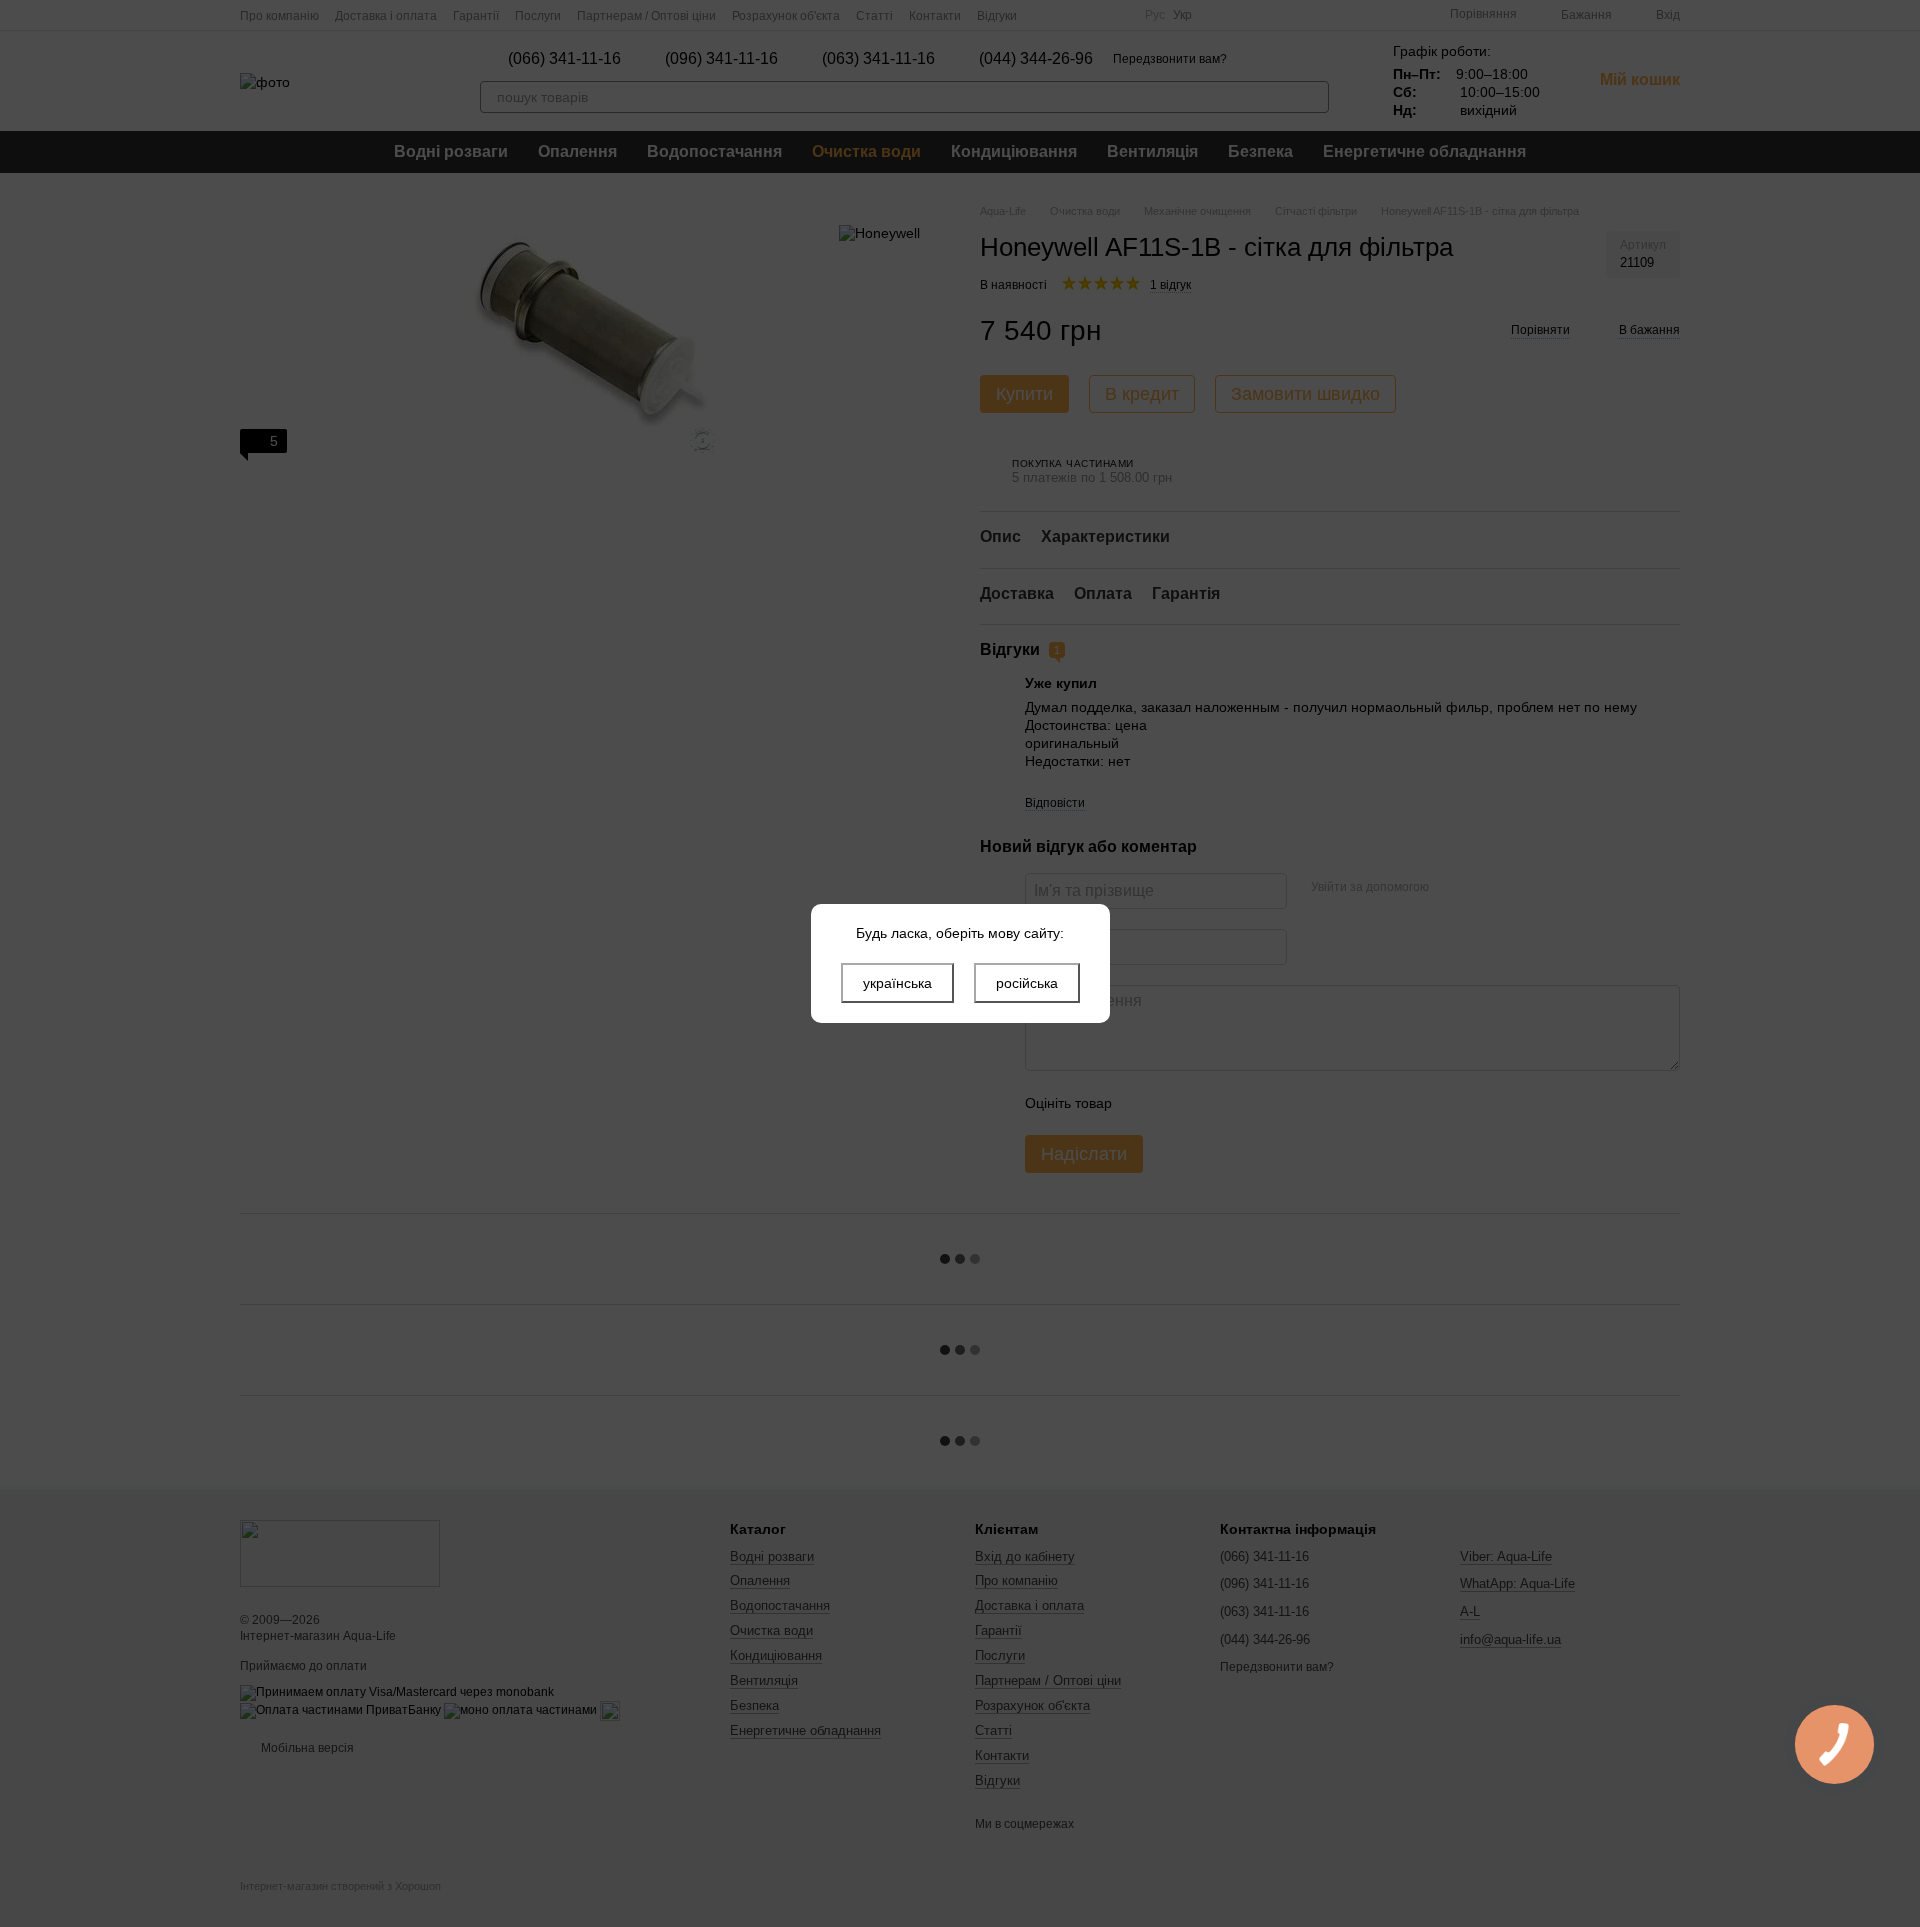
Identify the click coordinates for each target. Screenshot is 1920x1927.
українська (897, 983)
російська (1027, 983)
